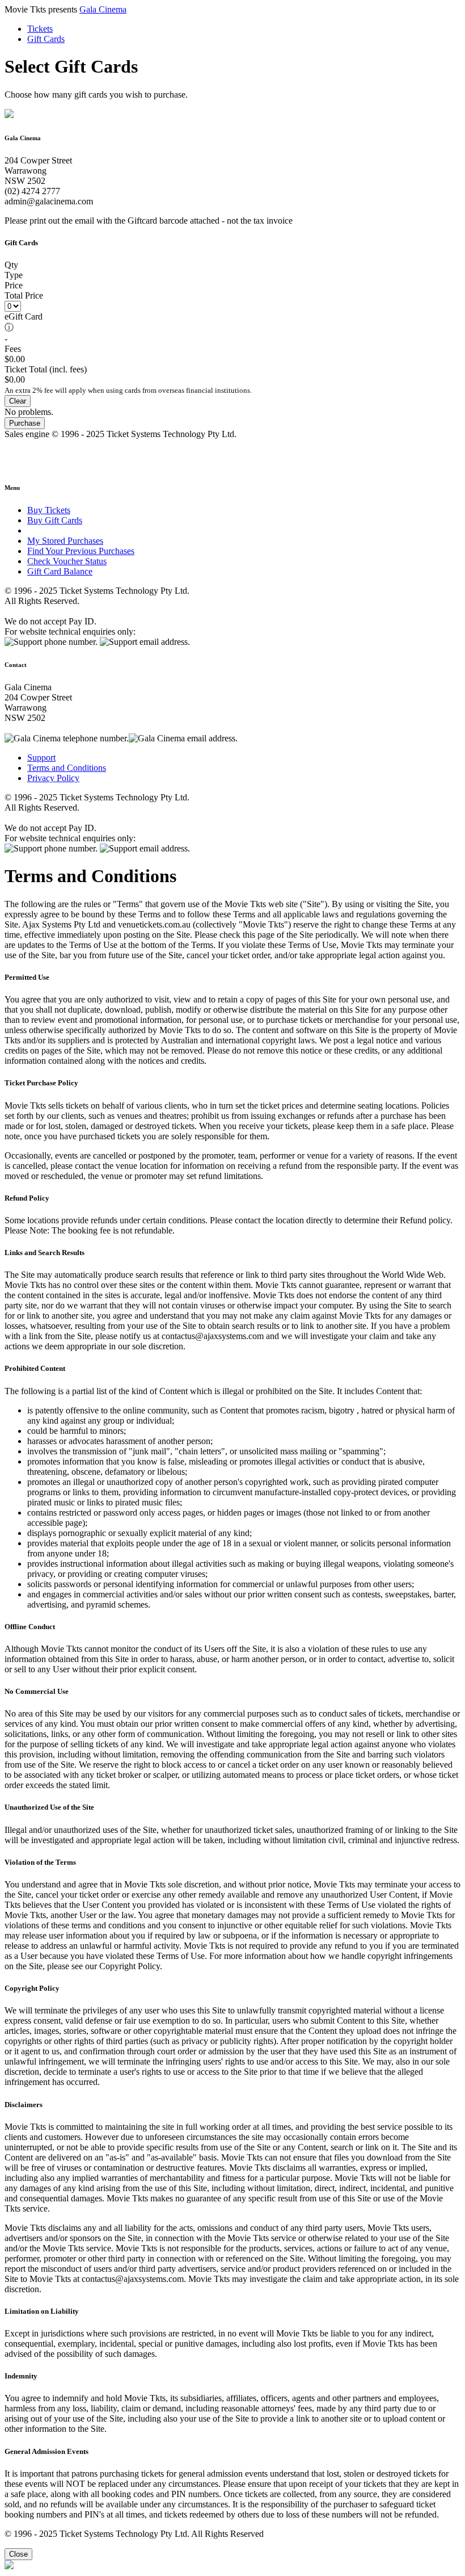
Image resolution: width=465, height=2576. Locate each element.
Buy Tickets (49, 510)
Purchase (25, 423)
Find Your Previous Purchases (81, 551)
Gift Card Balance (60, 571)
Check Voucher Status (67, 561)
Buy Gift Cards (55, 520)
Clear (18, 401)
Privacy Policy (53, 778)
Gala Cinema (103, 9)
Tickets (40, 29)
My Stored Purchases (65, 541)
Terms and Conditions (67, 768)
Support (41, 758)
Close (18, 2554)
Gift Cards (46, 39)
